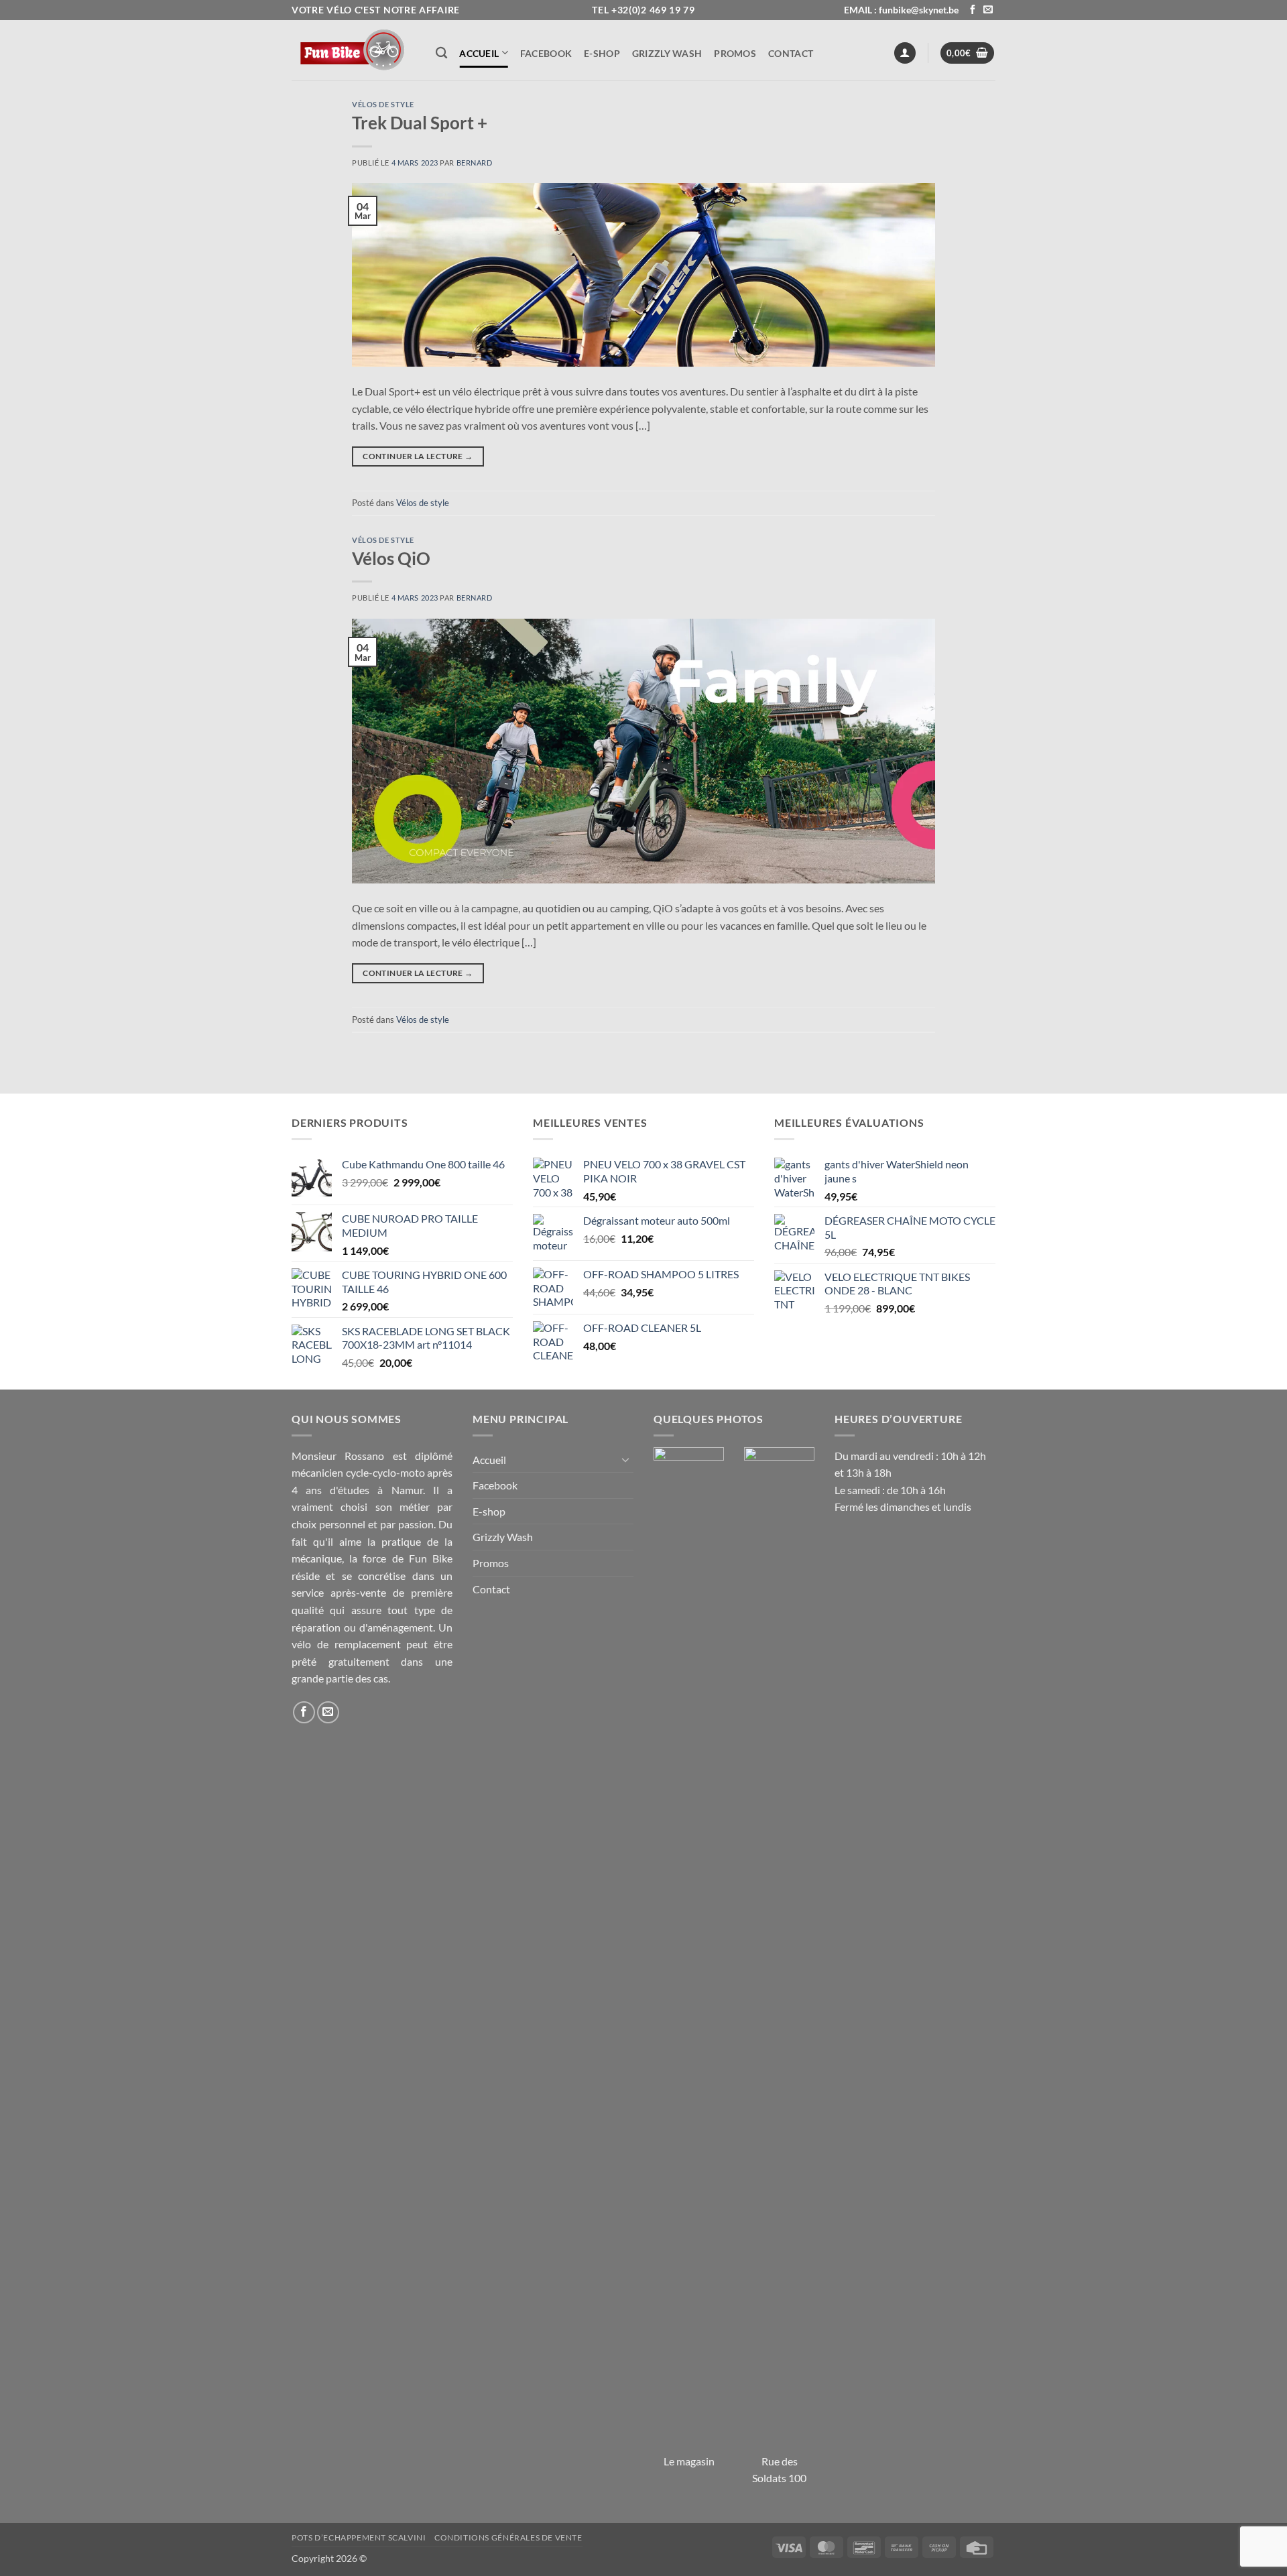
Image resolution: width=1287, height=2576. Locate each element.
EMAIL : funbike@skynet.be (901, 10)
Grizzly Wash (667, 53)
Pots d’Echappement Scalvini (359, 2537)
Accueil (479, 53)
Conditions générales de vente (508, 2537)
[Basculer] (625, 1459)
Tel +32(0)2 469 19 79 (643, 10)
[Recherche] (441, 53)
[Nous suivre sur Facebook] (973, 10)
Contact (791, 53)
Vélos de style (383, 104)
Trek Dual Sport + (420, 123)
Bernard (475, 163)
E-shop (602, 53)
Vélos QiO (391, 558)
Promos (735, 53)
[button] (905, 53)
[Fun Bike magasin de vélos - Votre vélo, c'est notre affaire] (354, 50)
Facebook (546, 53)
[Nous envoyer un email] (988, 10)
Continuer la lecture (418, 456)
